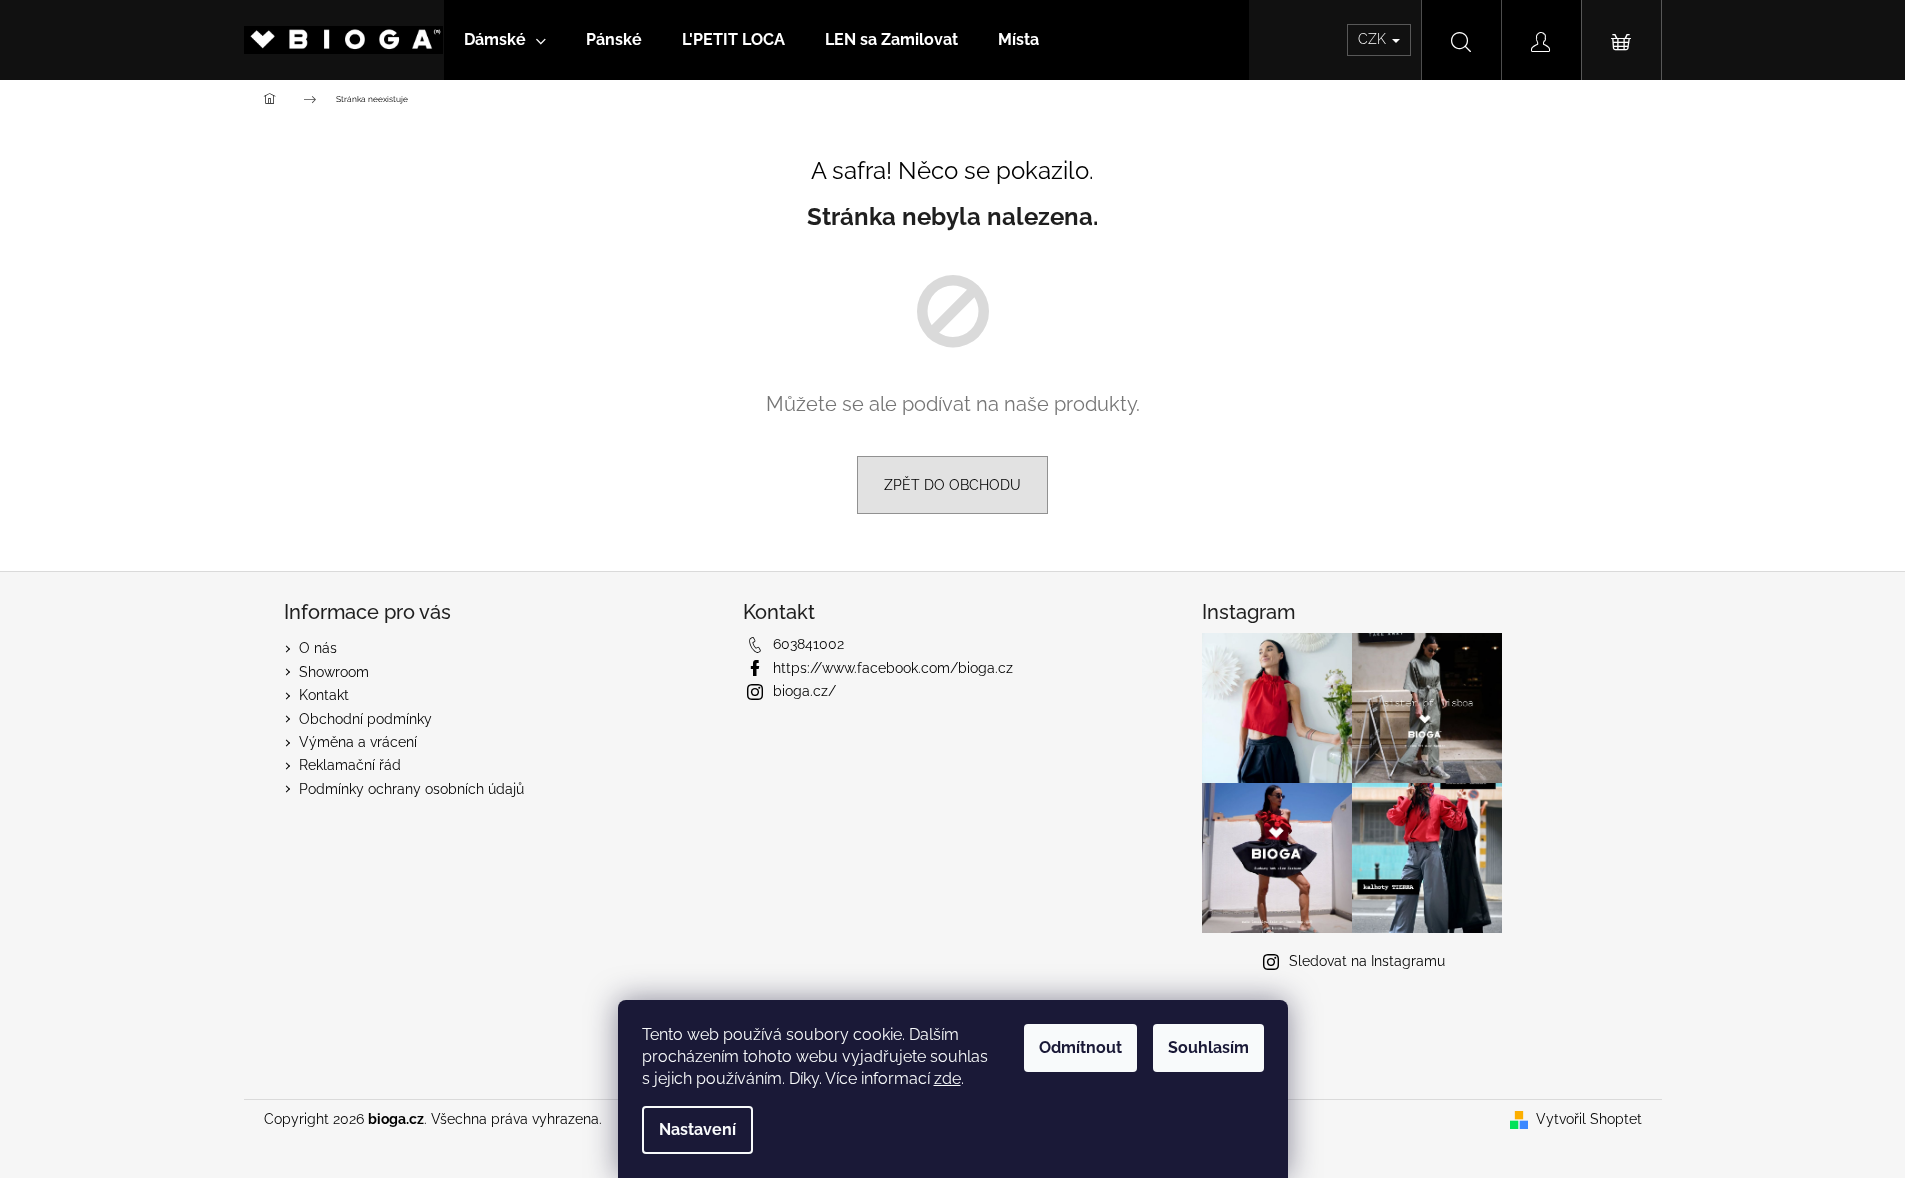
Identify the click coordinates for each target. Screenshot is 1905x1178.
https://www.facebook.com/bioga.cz (893, 668)
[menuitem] (505, 40)
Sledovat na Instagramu (1367, 961)
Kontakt (324, 695)
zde (947, 1078)
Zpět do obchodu (952, 485)
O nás (318, 648)
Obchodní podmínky (365, 719)
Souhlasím (1208, 1047)
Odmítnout (1080, 1047)
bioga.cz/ (804, 691)
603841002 (808, 644)
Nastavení (697, 1129)
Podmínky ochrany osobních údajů (411, 789)
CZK (1374, 39)
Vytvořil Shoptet (1589, 1119)
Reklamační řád (350, 765)
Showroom (334, 672)
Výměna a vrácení (358, 742)
